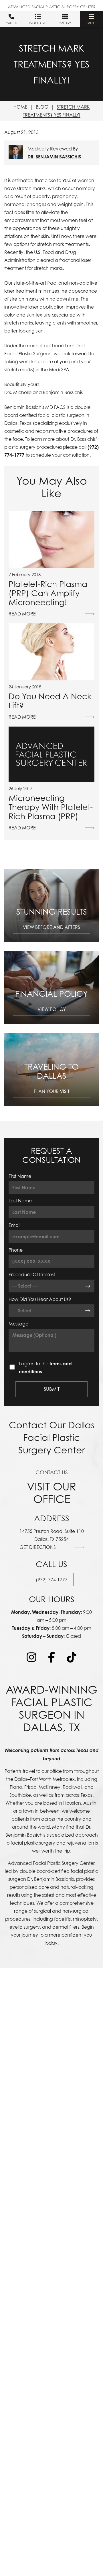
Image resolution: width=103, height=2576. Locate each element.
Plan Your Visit (52, 1091)
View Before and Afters (51, 927)
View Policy (52, 1009)
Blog (42, 107)
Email (14, 1225)
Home (20, 107)
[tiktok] (72, 1657)
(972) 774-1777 (52, 1580)
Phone (16, 1250)
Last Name (20, 1201)
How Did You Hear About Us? (40, 1299)
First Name (20, 1176)
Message (18, 1324)
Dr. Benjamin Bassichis (54, 157)
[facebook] (51, 1657)
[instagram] (31, 1657)
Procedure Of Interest (32, 1274)
